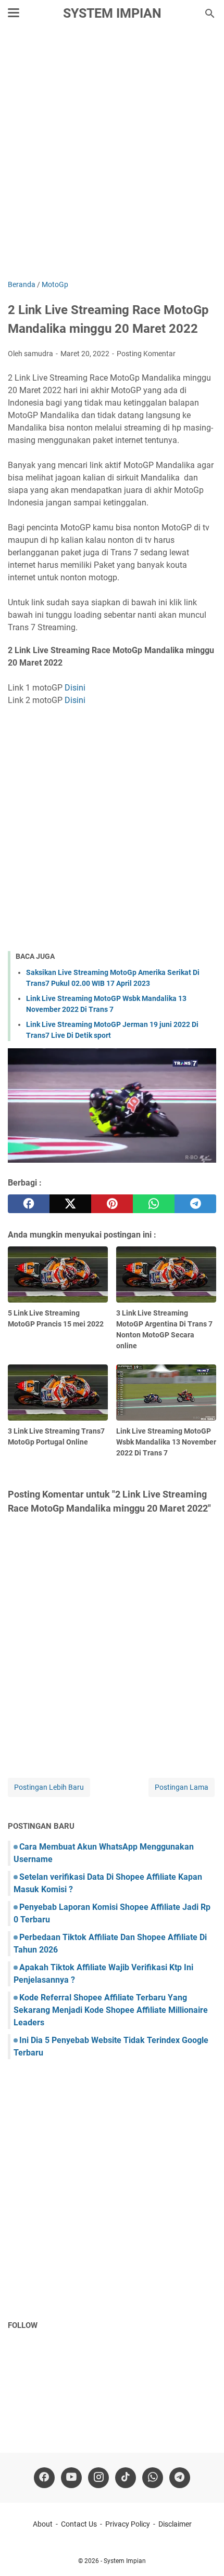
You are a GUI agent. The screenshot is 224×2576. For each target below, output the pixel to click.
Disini (75, 688)
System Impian (112, 13)
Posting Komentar (146, 354)
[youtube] (71, 2478)
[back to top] (203, 2553)
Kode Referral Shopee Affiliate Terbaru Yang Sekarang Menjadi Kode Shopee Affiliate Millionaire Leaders (111, 2010)
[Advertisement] (112, 154)
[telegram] (195, 1204)
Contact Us (79, 2524)
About (43, 2524)
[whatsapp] (154, 1204)
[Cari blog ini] (210, 14)
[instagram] (98, 2478)
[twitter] (70, 1204)
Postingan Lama (182, 1787)
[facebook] (29, 1204)
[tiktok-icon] (126, 2478)
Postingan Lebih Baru (49, 1787)
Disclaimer (175, 2524)
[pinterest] (112, 1204)
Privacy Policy (128, 2524)
